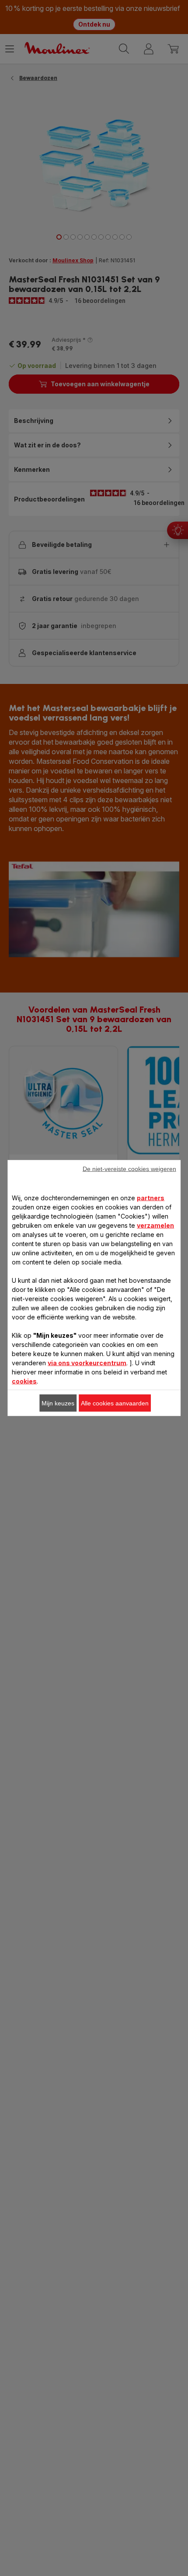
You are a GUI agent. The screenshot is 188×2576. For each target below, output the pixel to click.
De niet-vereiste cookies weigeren (129, 1169)
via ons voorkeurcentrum (87, 1363)
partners (151, 1198)
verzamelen (155, 1225)
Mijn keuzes (58, 1403)
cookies (24, 1381)
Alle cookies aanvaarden (115, 1403)
